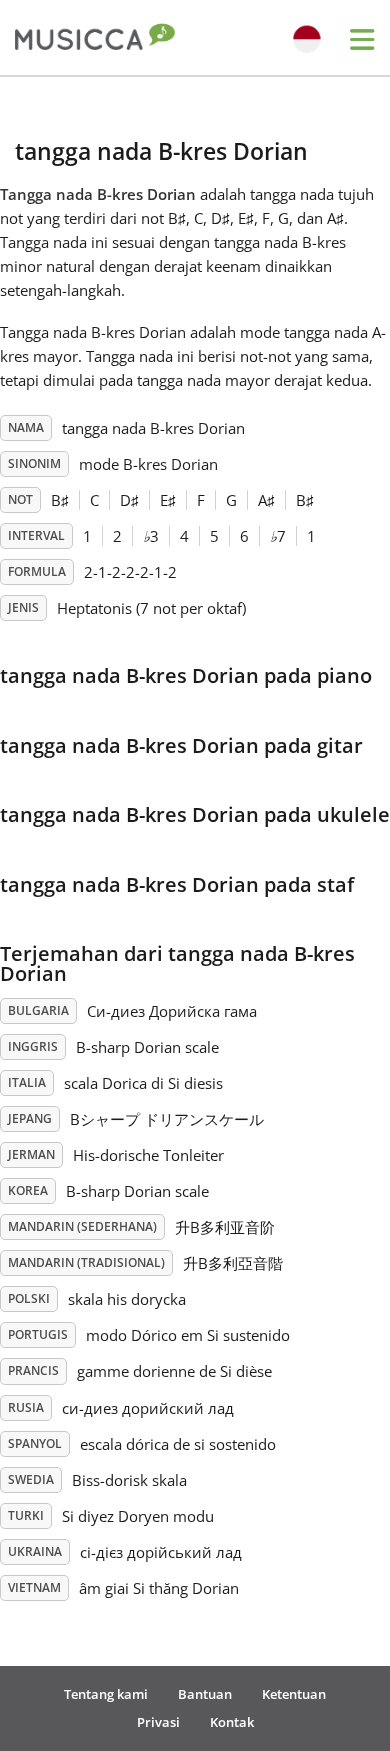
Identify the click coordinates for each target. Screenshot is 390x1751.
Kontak (232, 1722)
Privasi (158, 1722)
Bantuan (205, 1694)
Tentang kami (106, 1694)
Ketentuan (294, 1694)
